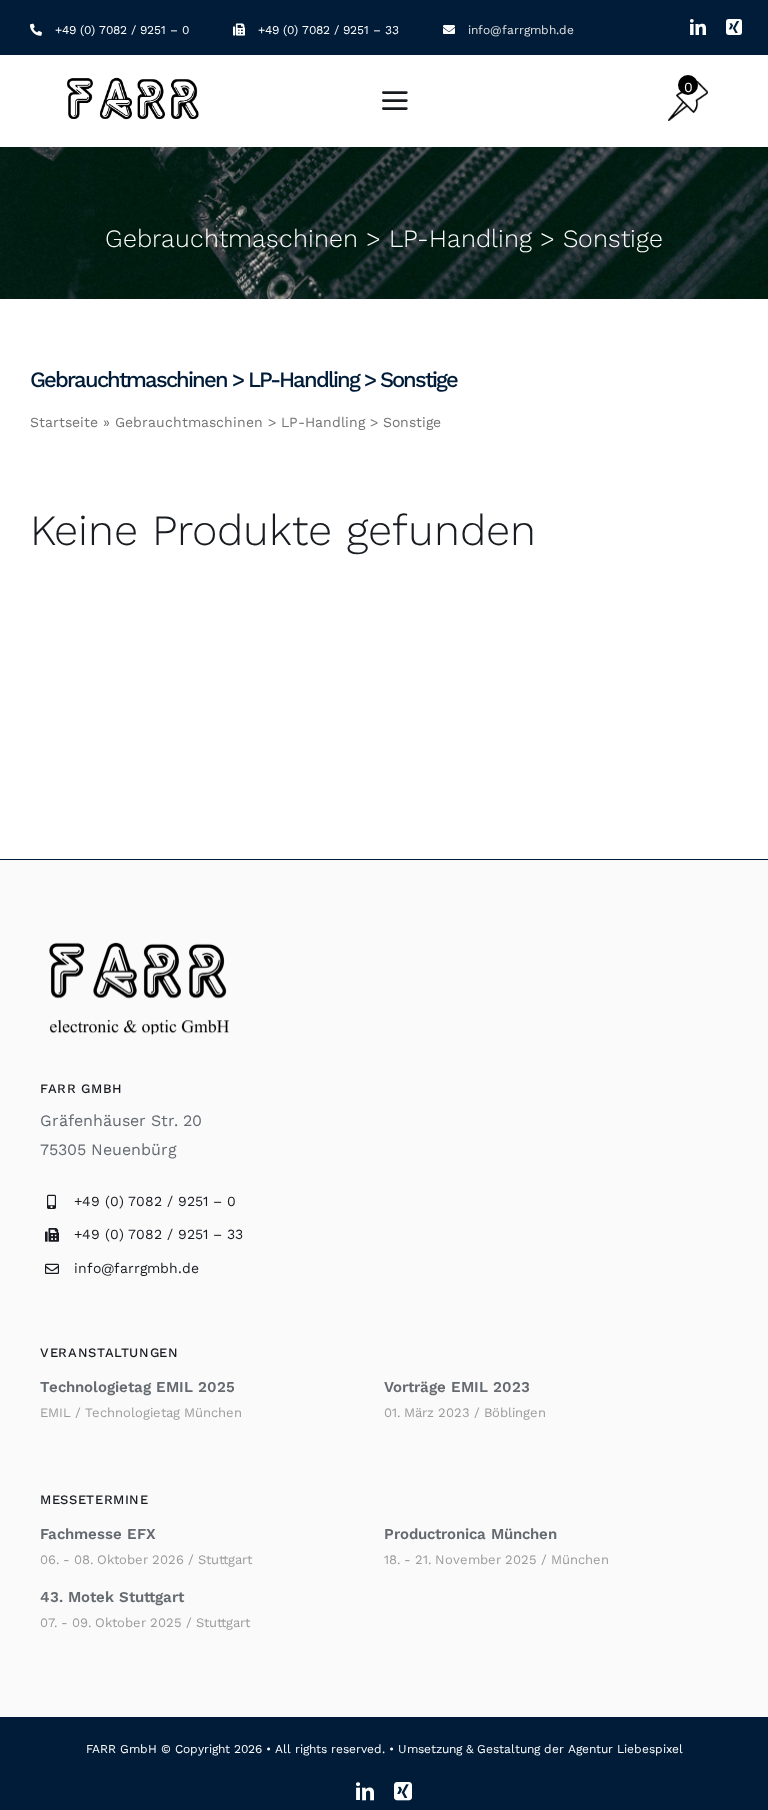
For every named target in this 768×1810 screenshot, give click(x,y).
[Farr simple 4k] (135, 79)
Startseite (64, 422)
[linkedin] (698, 27)
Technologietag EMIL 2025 (137, 1387)
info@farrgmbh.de (521, 30)
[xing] (734, 27)
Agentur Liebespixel (625, 1749)
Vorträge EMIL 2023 (457, 1387)
